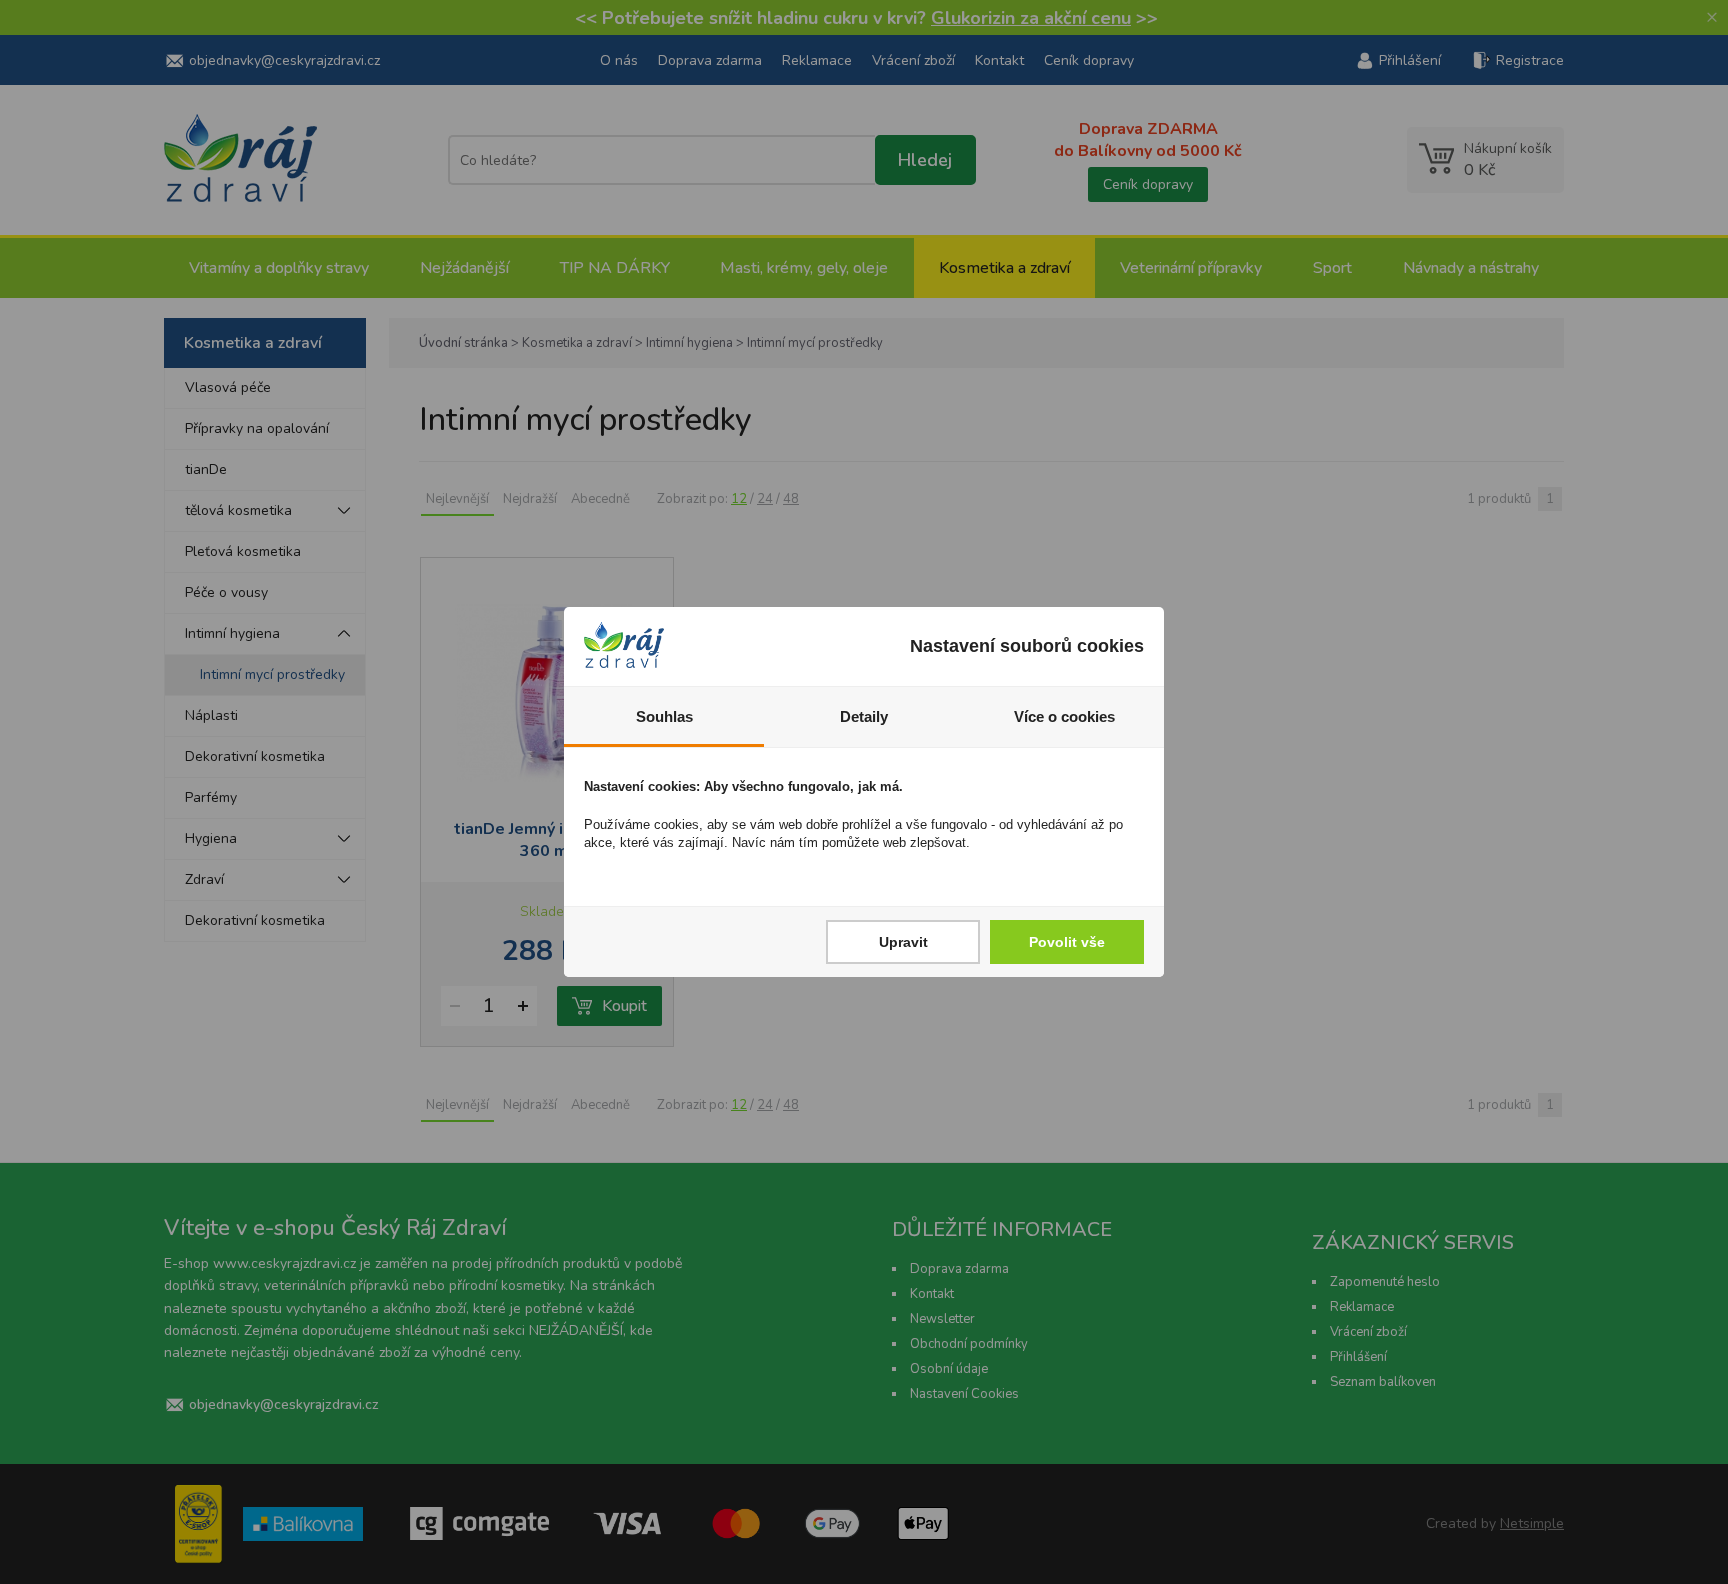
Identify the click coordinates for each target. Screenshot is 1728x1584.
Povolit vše (1067, 942)
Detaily (864, 716)
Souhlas (664, 716)
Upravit (903, 942)
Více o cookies (1064, 716)
